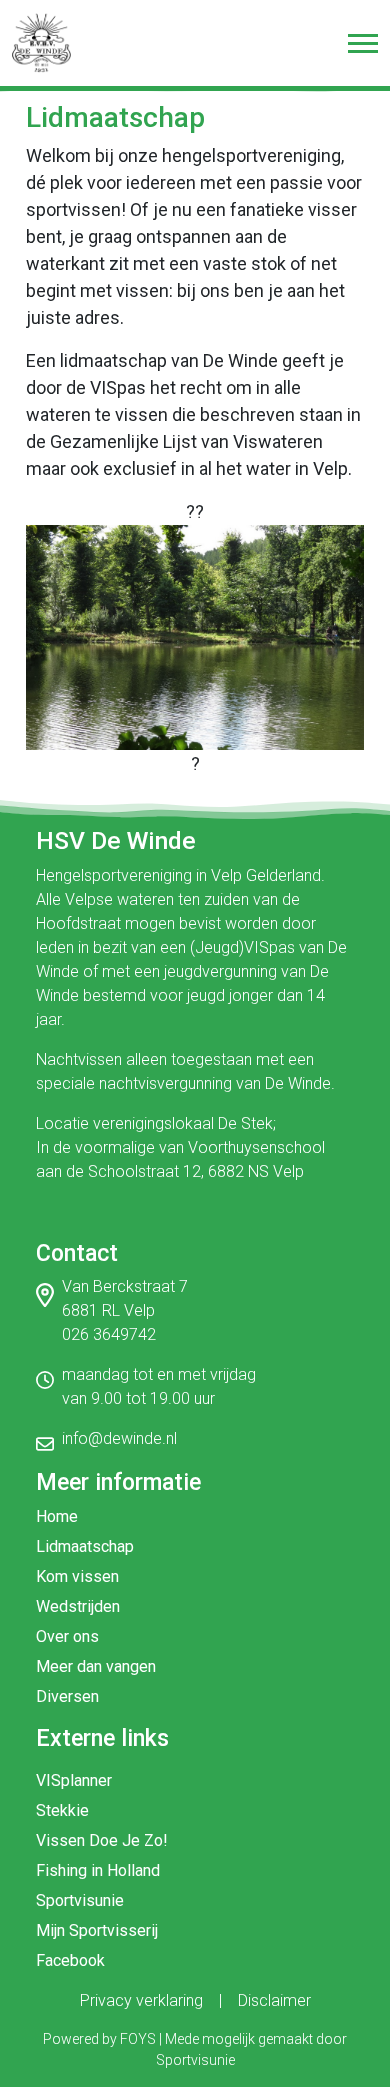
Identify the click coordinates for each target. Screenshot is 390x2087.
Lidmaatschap (85, 1546)
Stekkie (62, 1810)
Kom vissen (77, 1576)
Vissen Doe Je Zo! (102, 1840)
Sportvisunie (80, 1900)
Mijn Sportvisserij (97, 1930)
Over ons (67, 1636)
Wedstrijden (78, 1606)
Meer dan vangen (96, 1666)
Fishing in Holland (98, 1870)
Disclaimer (274, 2000)
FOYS (138, 2039)
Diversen (67, 1696)
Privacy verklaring (141, 2000)
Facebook (70, 1960)
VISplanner (74, 1780)
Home (57, 1516)
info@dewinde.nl (119, 1438)
